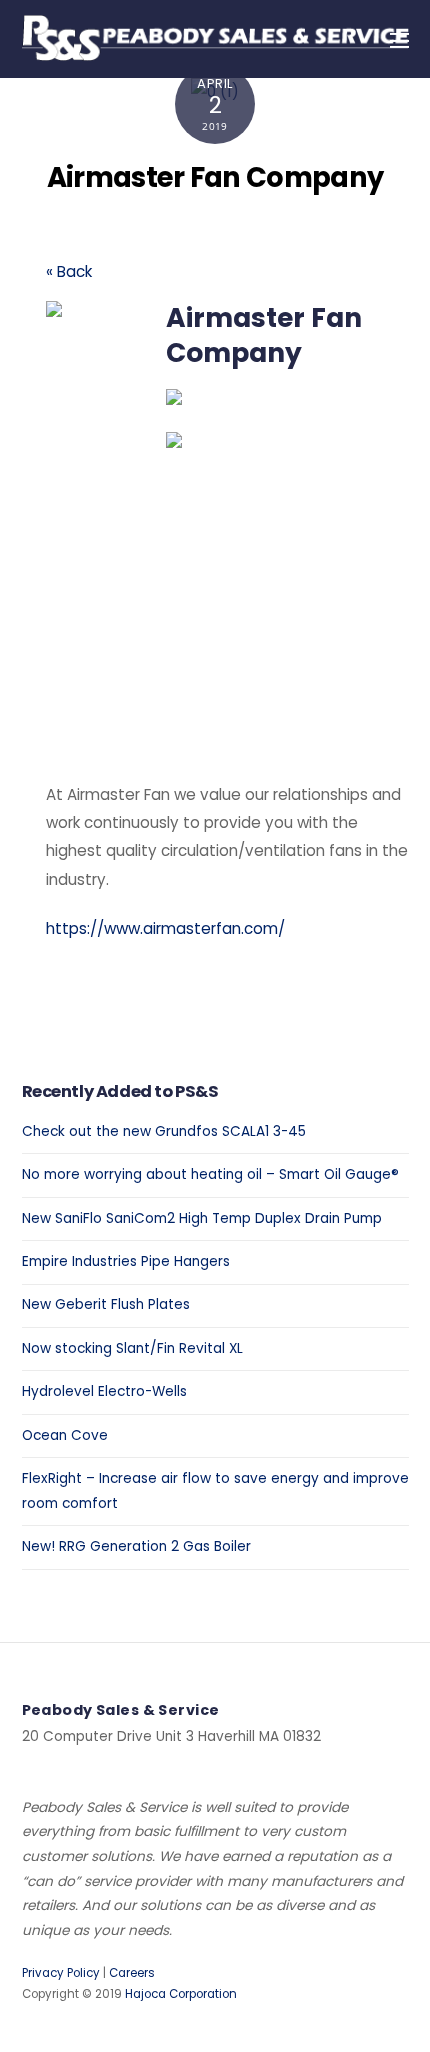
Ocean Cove (65, 1435)
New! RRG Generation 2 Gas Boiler (136, 1546)
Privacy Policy (61, 1973)
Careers (132, 1973)
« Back (69, 271)
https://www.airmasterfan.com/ (165, 928)
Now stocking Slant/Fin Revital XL (132, 1348)
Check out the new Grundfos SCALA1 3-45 (164, 1131)
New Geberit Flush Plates (106, 1304)
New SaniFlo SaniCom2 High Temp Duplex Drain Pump (202, 1218)
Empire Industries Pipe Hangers (126, 1261)
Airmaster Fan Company (215, 177)
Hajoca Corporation (181, 1994)
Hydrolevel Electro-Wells (104, 1391)
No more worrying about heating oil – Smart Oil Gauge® (210, 1174)
